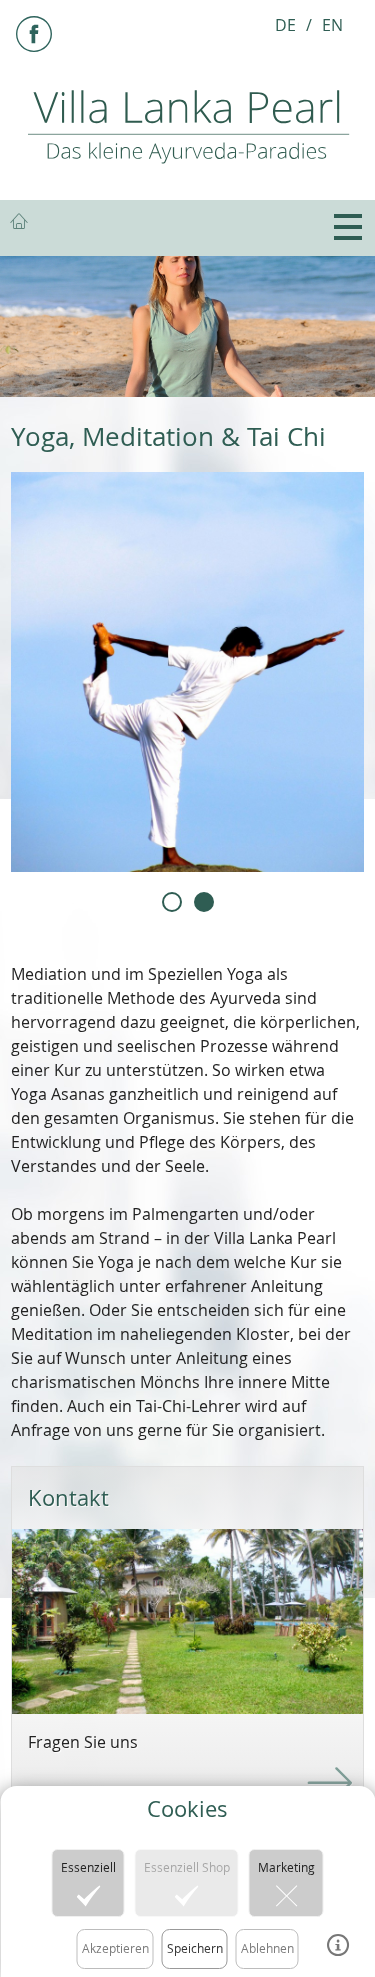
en (332, 25)
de (285, 25)
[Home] (187, 125)
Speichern (195, 1948)
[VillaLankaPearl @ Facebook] (34, 34)
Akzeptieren (115, 1948)
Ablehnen (267, 1948)
